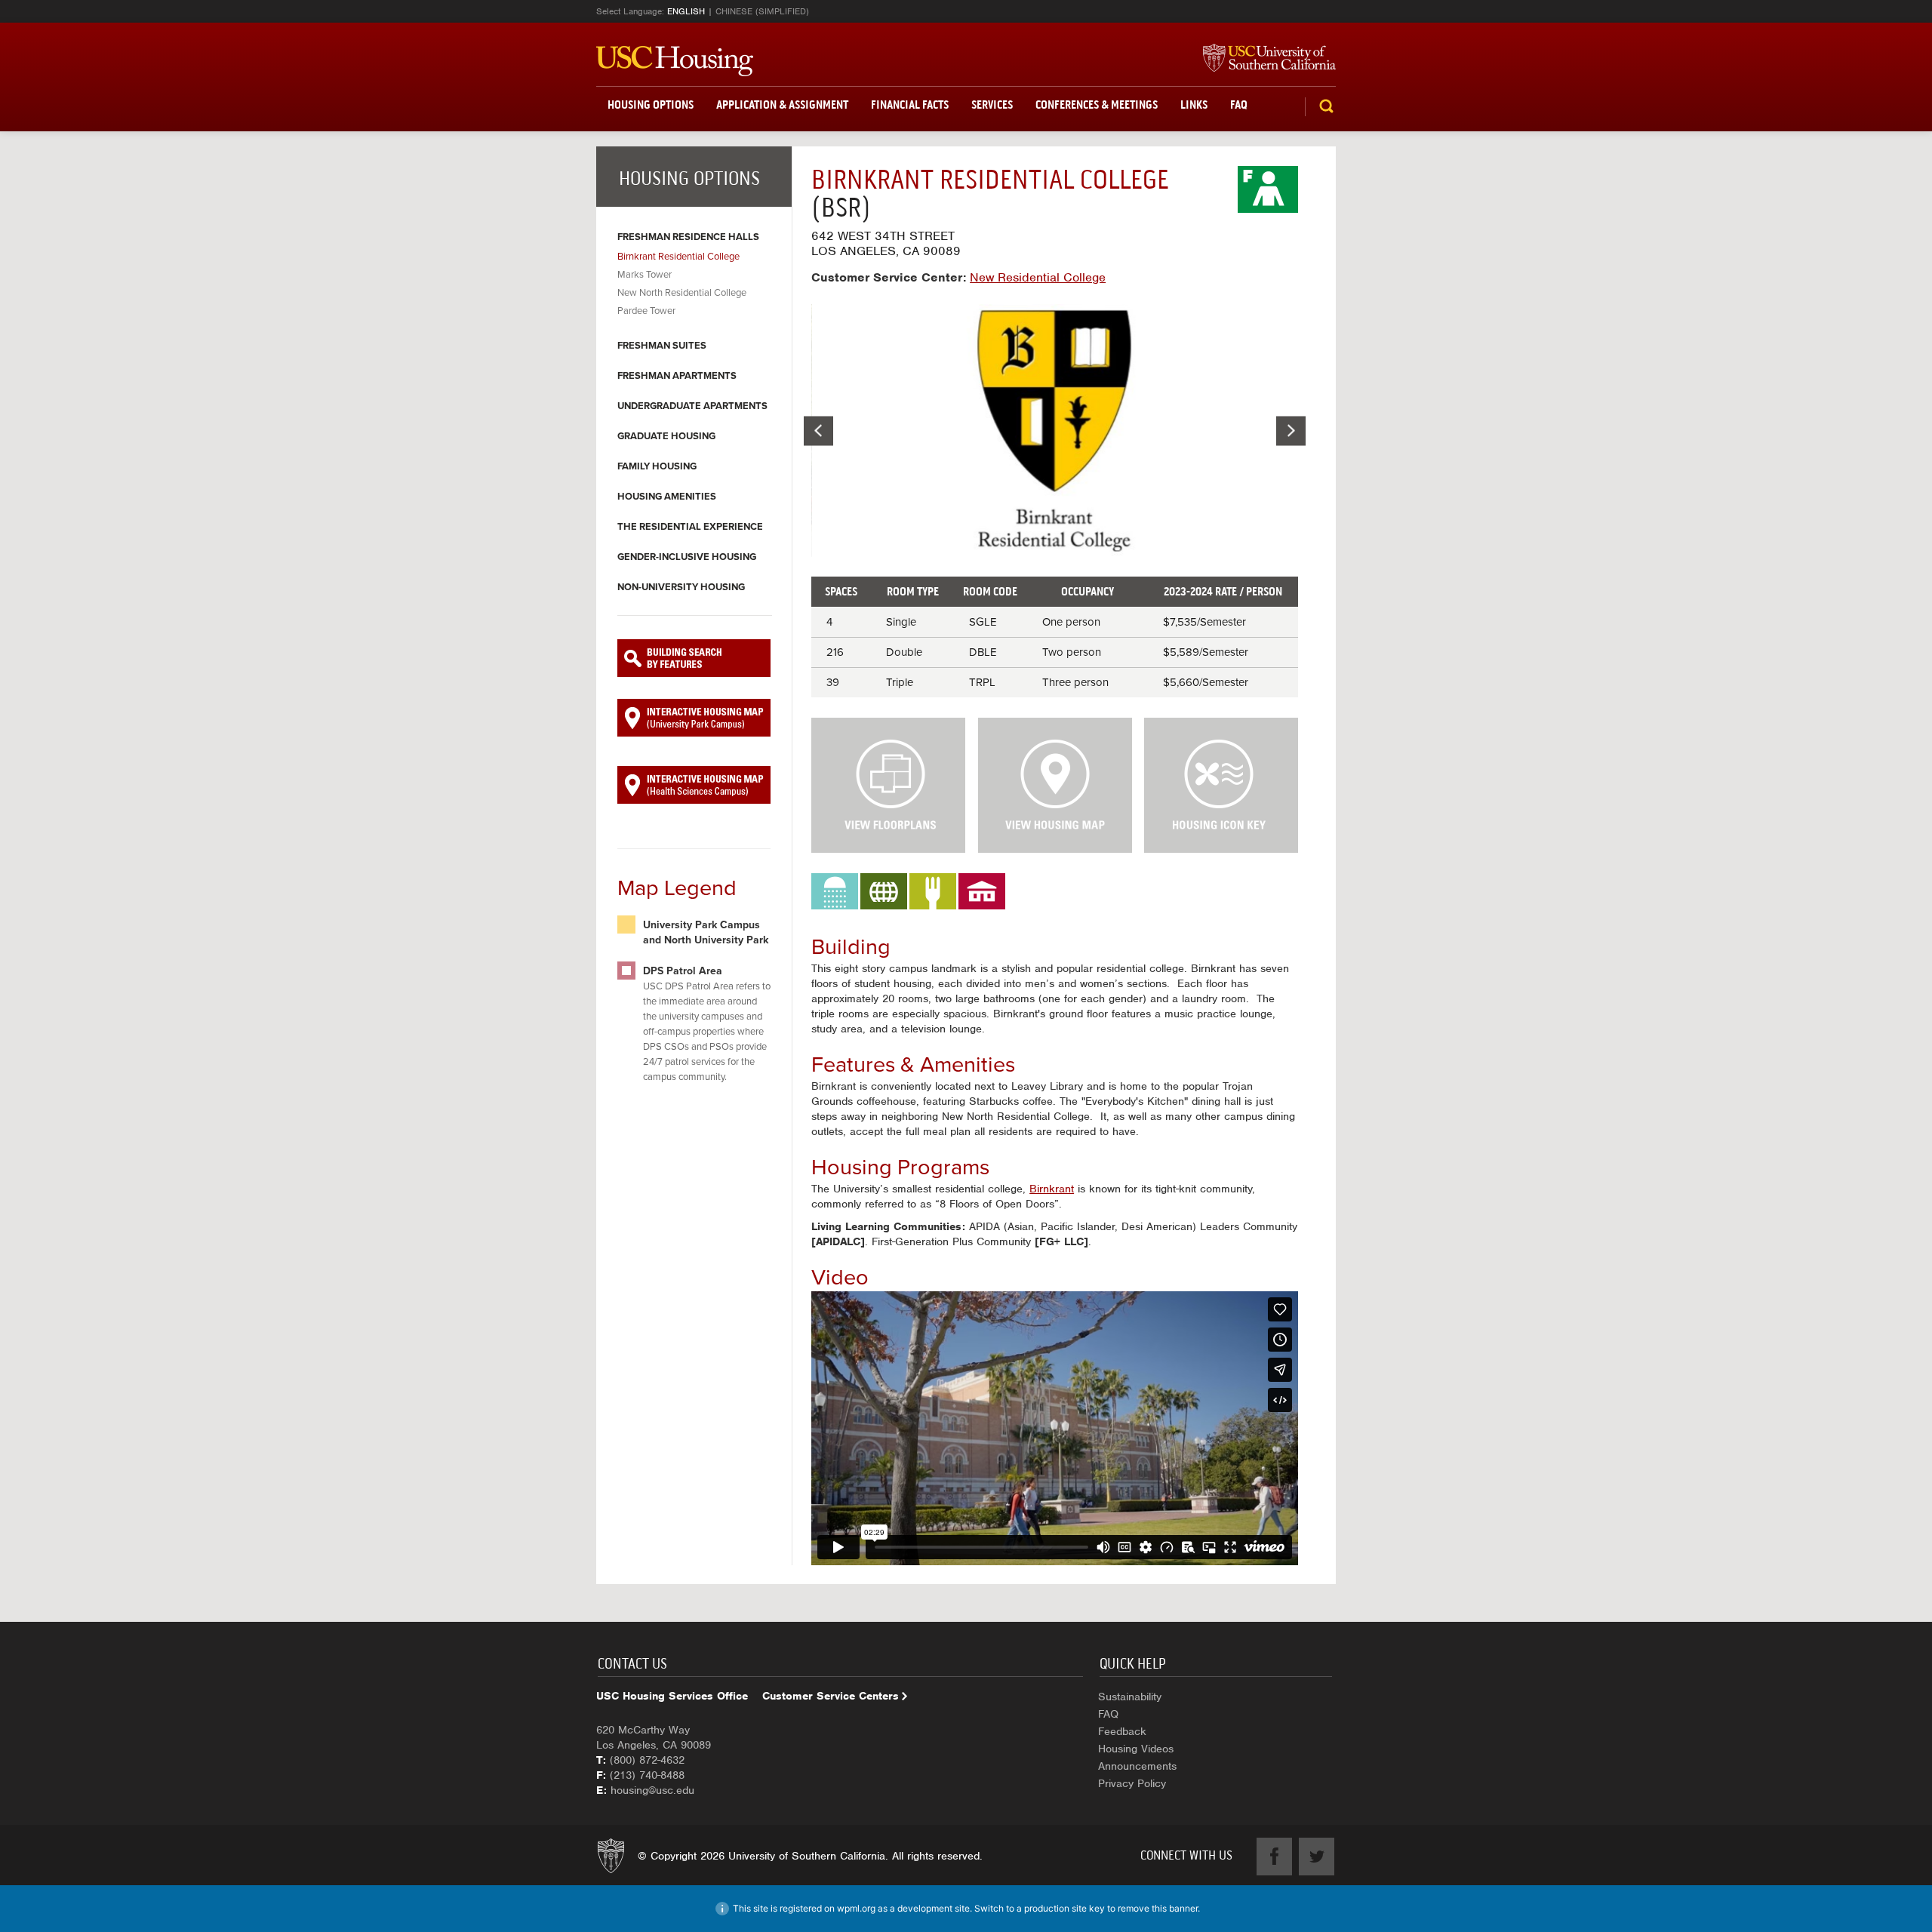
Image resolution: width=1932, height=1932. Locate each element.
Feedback (1122, 1731)
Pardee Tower (646, 311)
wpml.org (856, 1908)
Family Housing (657, 466)
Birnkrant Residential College (678, 257)
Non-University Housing (681, 587)
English (686, 11)
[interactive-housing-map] (694, 718)
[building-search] (694, 658)
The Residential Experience (690, 527)
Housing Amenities (667, 497)
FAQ (1239, 105)
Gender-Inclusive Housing (687, 557)
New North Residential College (682, 293)
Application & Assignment (782, 105)
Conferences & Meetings (1097, 105)
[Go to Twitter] (1317, 1857)
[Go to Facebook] (1274, 1857)
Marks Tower (645, 275)
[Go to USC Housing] (675, 61)
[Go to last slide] (818, 431)
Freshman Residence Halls (688, 237)
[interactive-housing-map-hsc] (694, 785)
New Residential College (1038, 277)
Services (992, 105)
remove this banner (1158, 1908)
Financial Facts (910, 105)
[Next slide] (1291, 431)
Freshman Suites (662, 346)
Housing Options (651, 105)
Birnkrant (1052, 1189)
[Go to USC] (1262, 59)
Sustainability (1130, 1697)
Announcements (1137, 1766)
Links (1194, 105)
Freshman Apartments (677, 376)
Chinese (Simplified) (762, 11)
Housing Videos (1136, 1749)
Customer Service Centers (831, 1696)
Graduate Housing (666, 436)
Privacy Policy (1132, 1783)
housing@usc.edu (652, 1790)
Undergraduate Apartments (692, 406)
